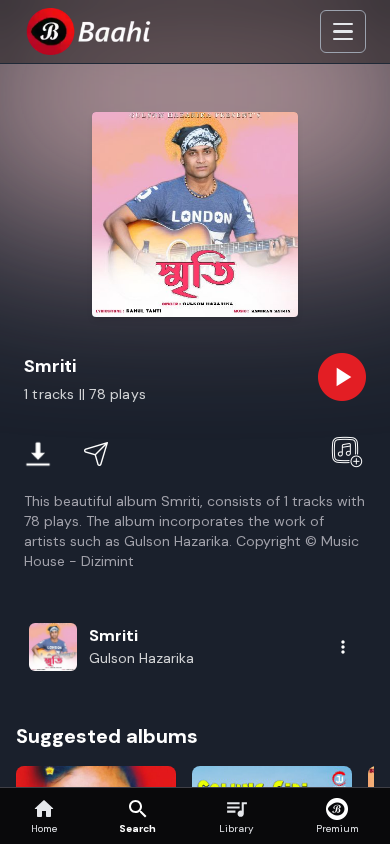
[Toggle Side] (343, 32)
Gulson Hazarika (141, 658)
